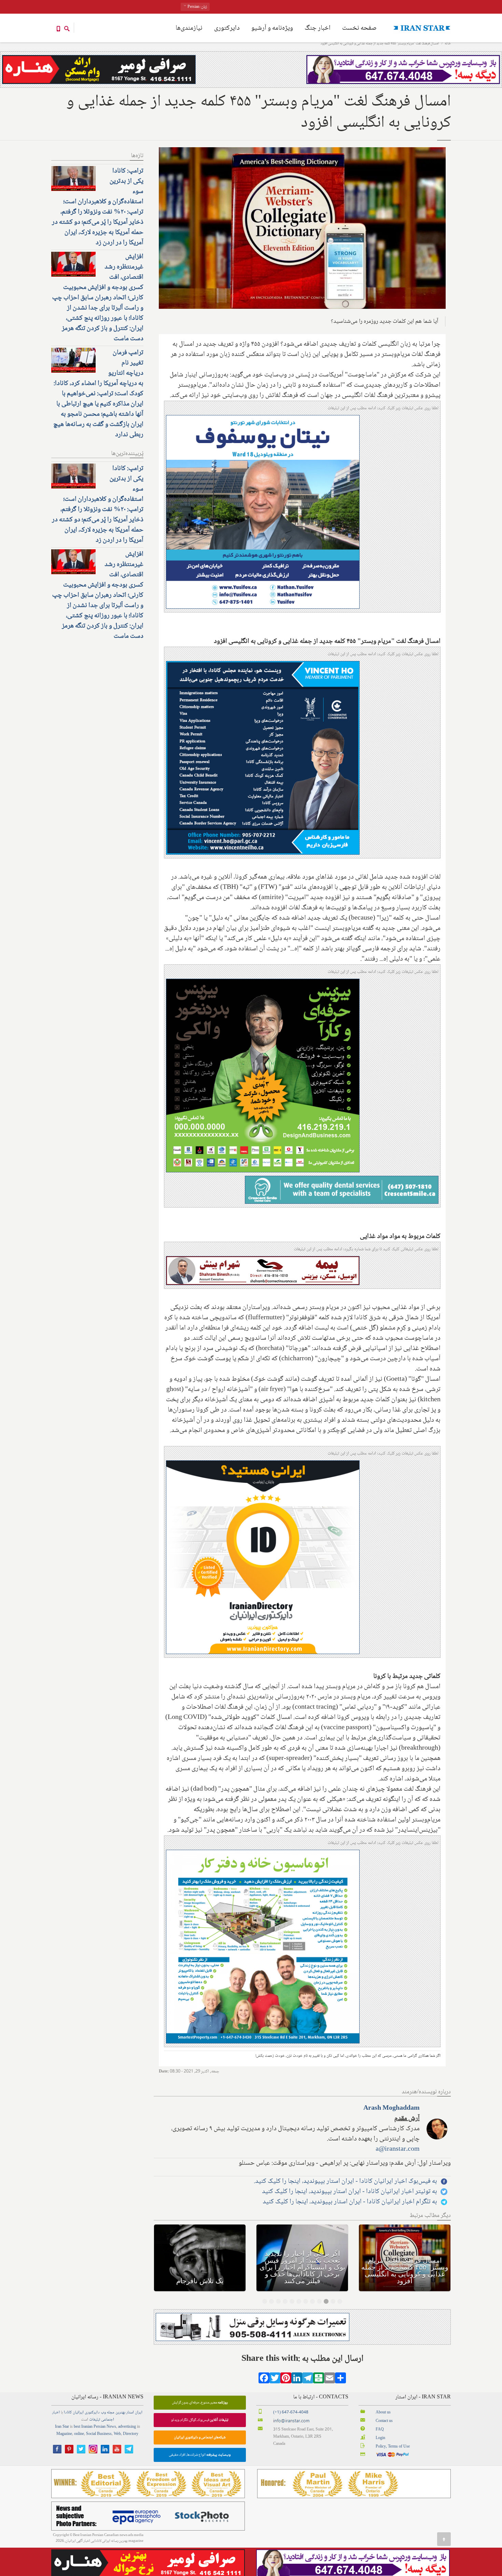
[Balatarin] (319, 2380)
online (79, 2434)
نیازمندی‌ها (189, 28)
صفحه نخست (359, 28)
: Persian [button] (197, 7)
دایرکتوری (227, 28)
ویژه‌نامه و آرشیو (272, 28)
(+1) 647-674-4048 (291, 2413)
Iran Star (62, 2427)
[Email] (330, 2380)
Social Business (99, 2434)
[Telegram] (308, 2380)
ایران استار (134, 2413)
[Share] (340, 2380)
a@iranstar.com (398, 2149)
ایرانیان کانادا (74, 2413)
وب (103, 2413)
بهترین (120, 2413)
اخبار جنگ (318, 28)
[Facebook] (264, 2380)
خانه (448, 44)
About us (383, 2413)
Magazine (64, 2434)
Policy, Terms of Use (393, 2447)
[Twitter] (275, 2380)
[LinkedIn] (297, 2380)
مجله (111, 2413)
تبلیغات (95, 2420)
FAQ (380, 2430)
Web (117, 2434)
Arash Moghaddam (392, 2108)
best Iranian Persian (90, 2427)
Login (380, 2438)
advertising (127, 2427)
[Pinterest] (286, 2380)
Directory (131, 2434)
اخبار (56, 2413)
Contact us (384, 2421)
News (111, 2427)
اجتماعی (108, 2420)
